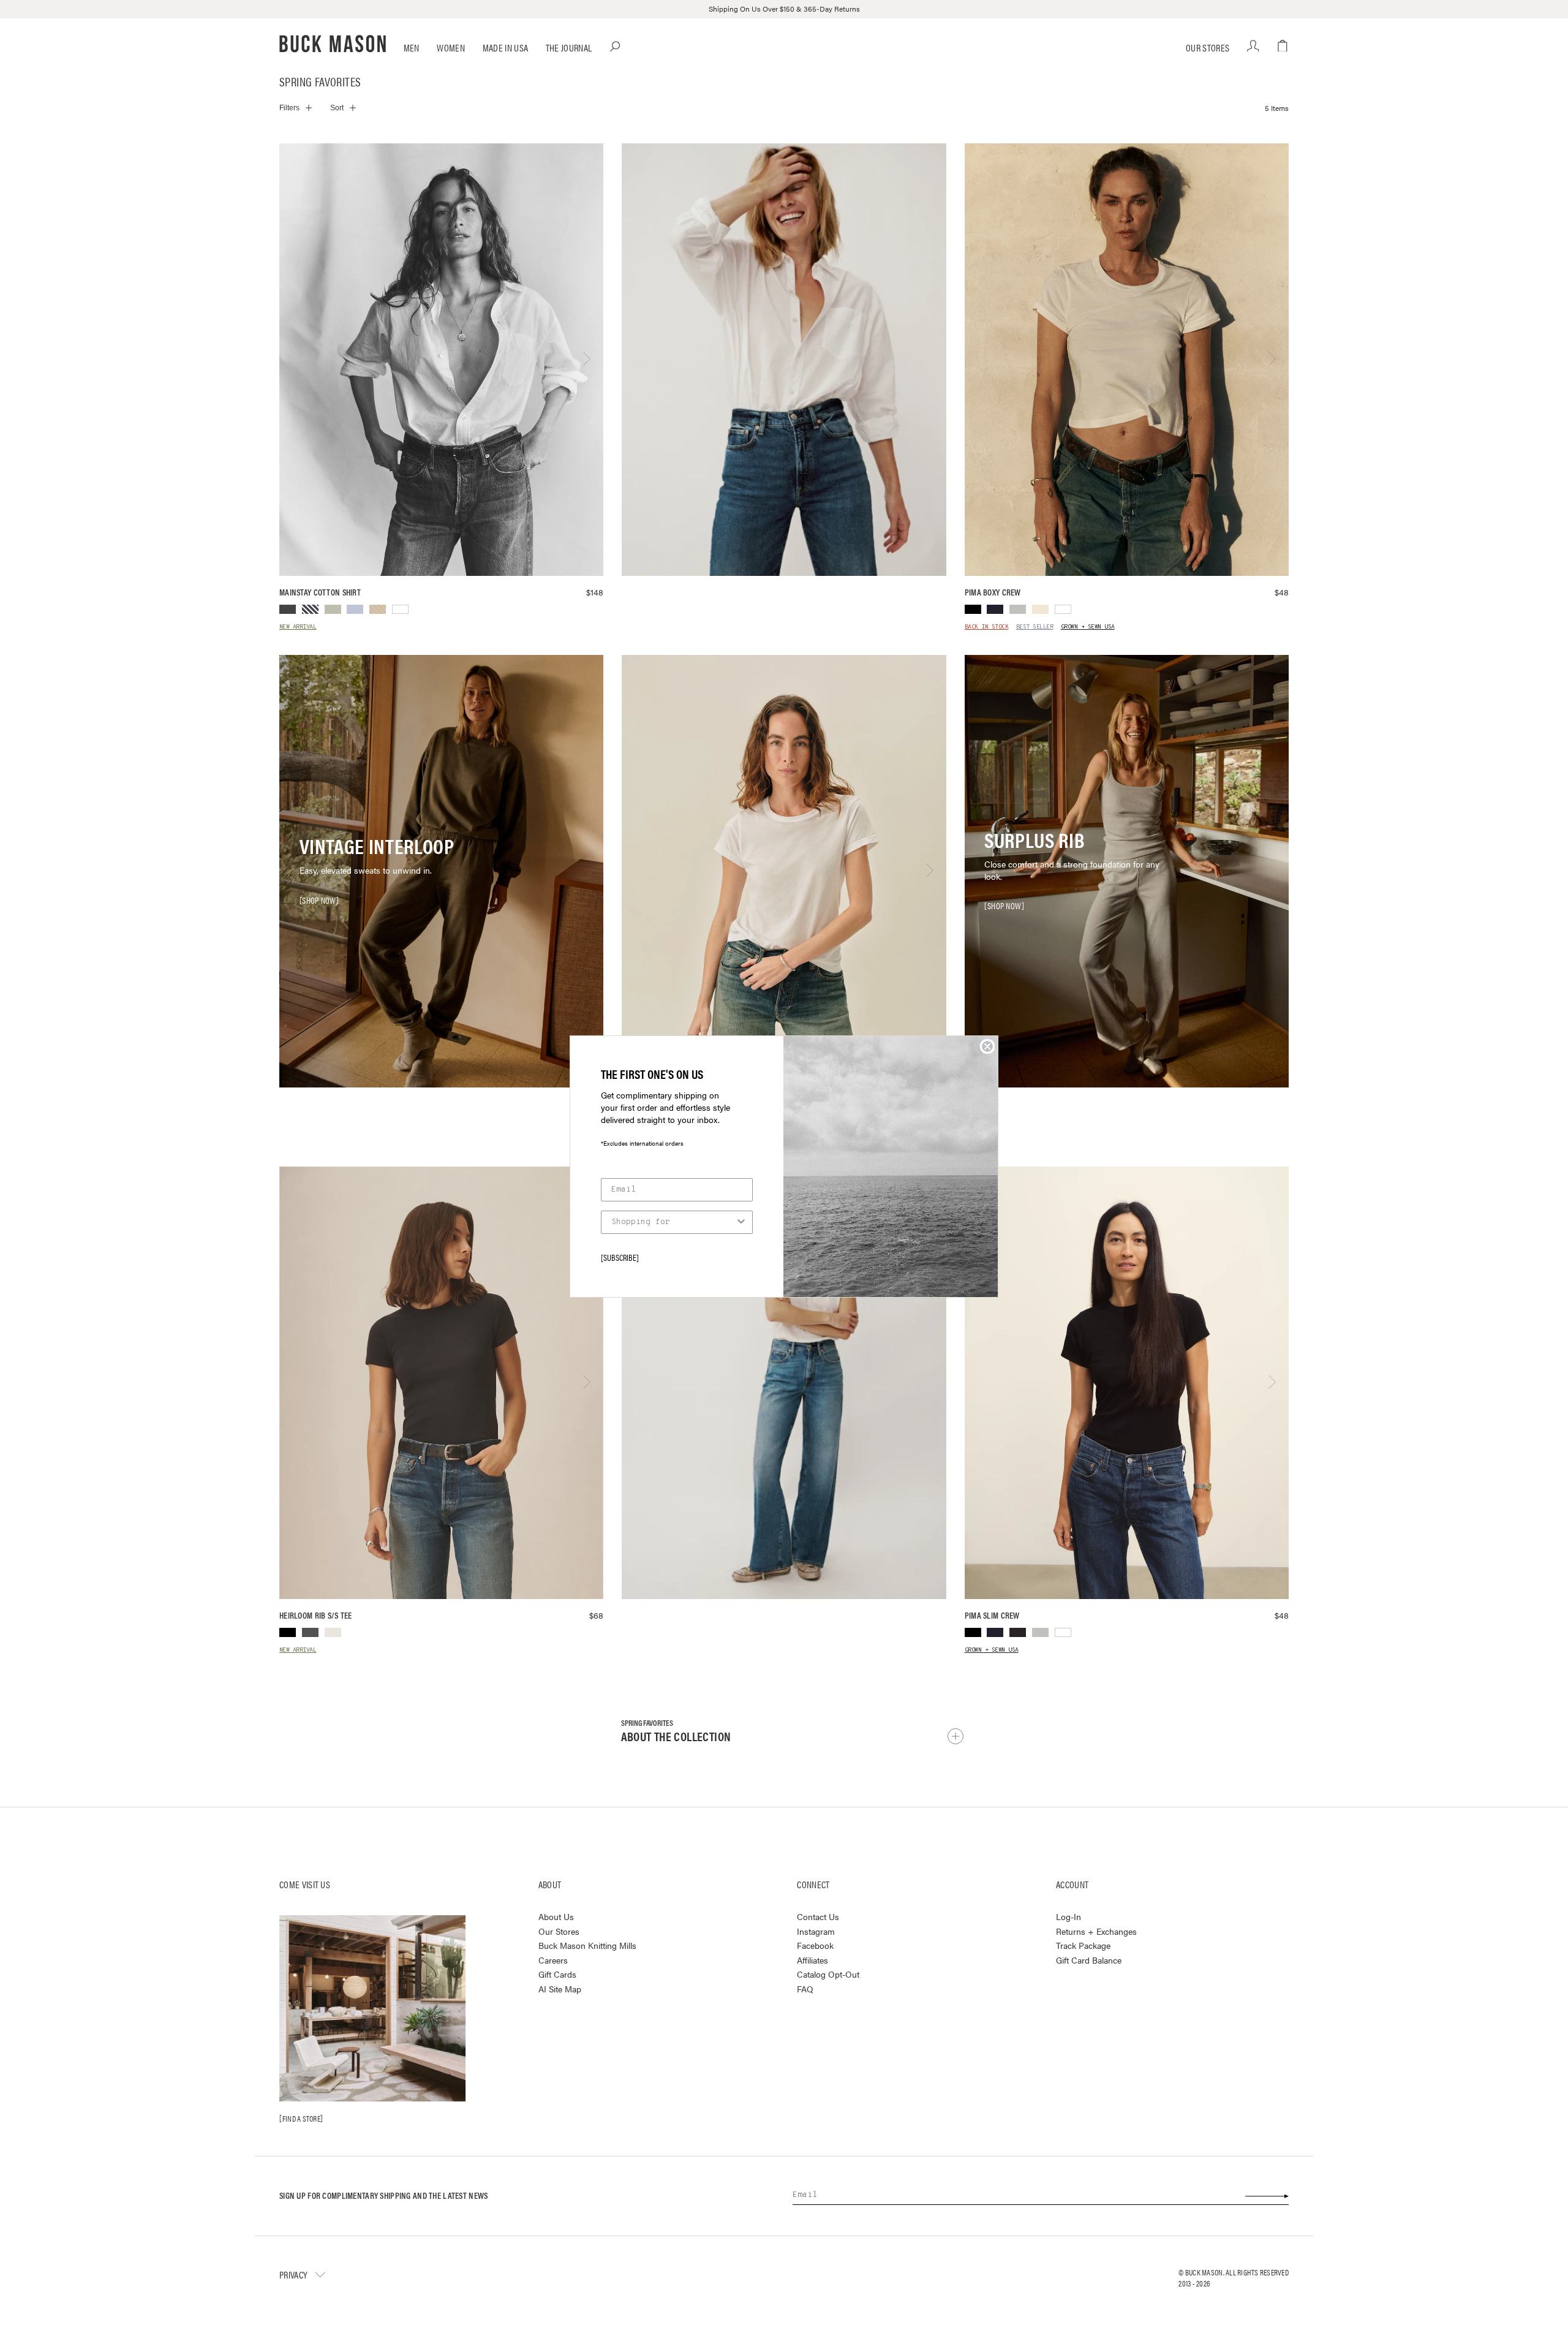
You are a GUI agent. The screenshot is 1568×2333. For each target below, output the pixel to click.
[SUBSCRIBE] (620, 1257)
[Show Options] (741, 1222)
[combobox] (673, 1222)
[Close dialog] (987, 1046)
